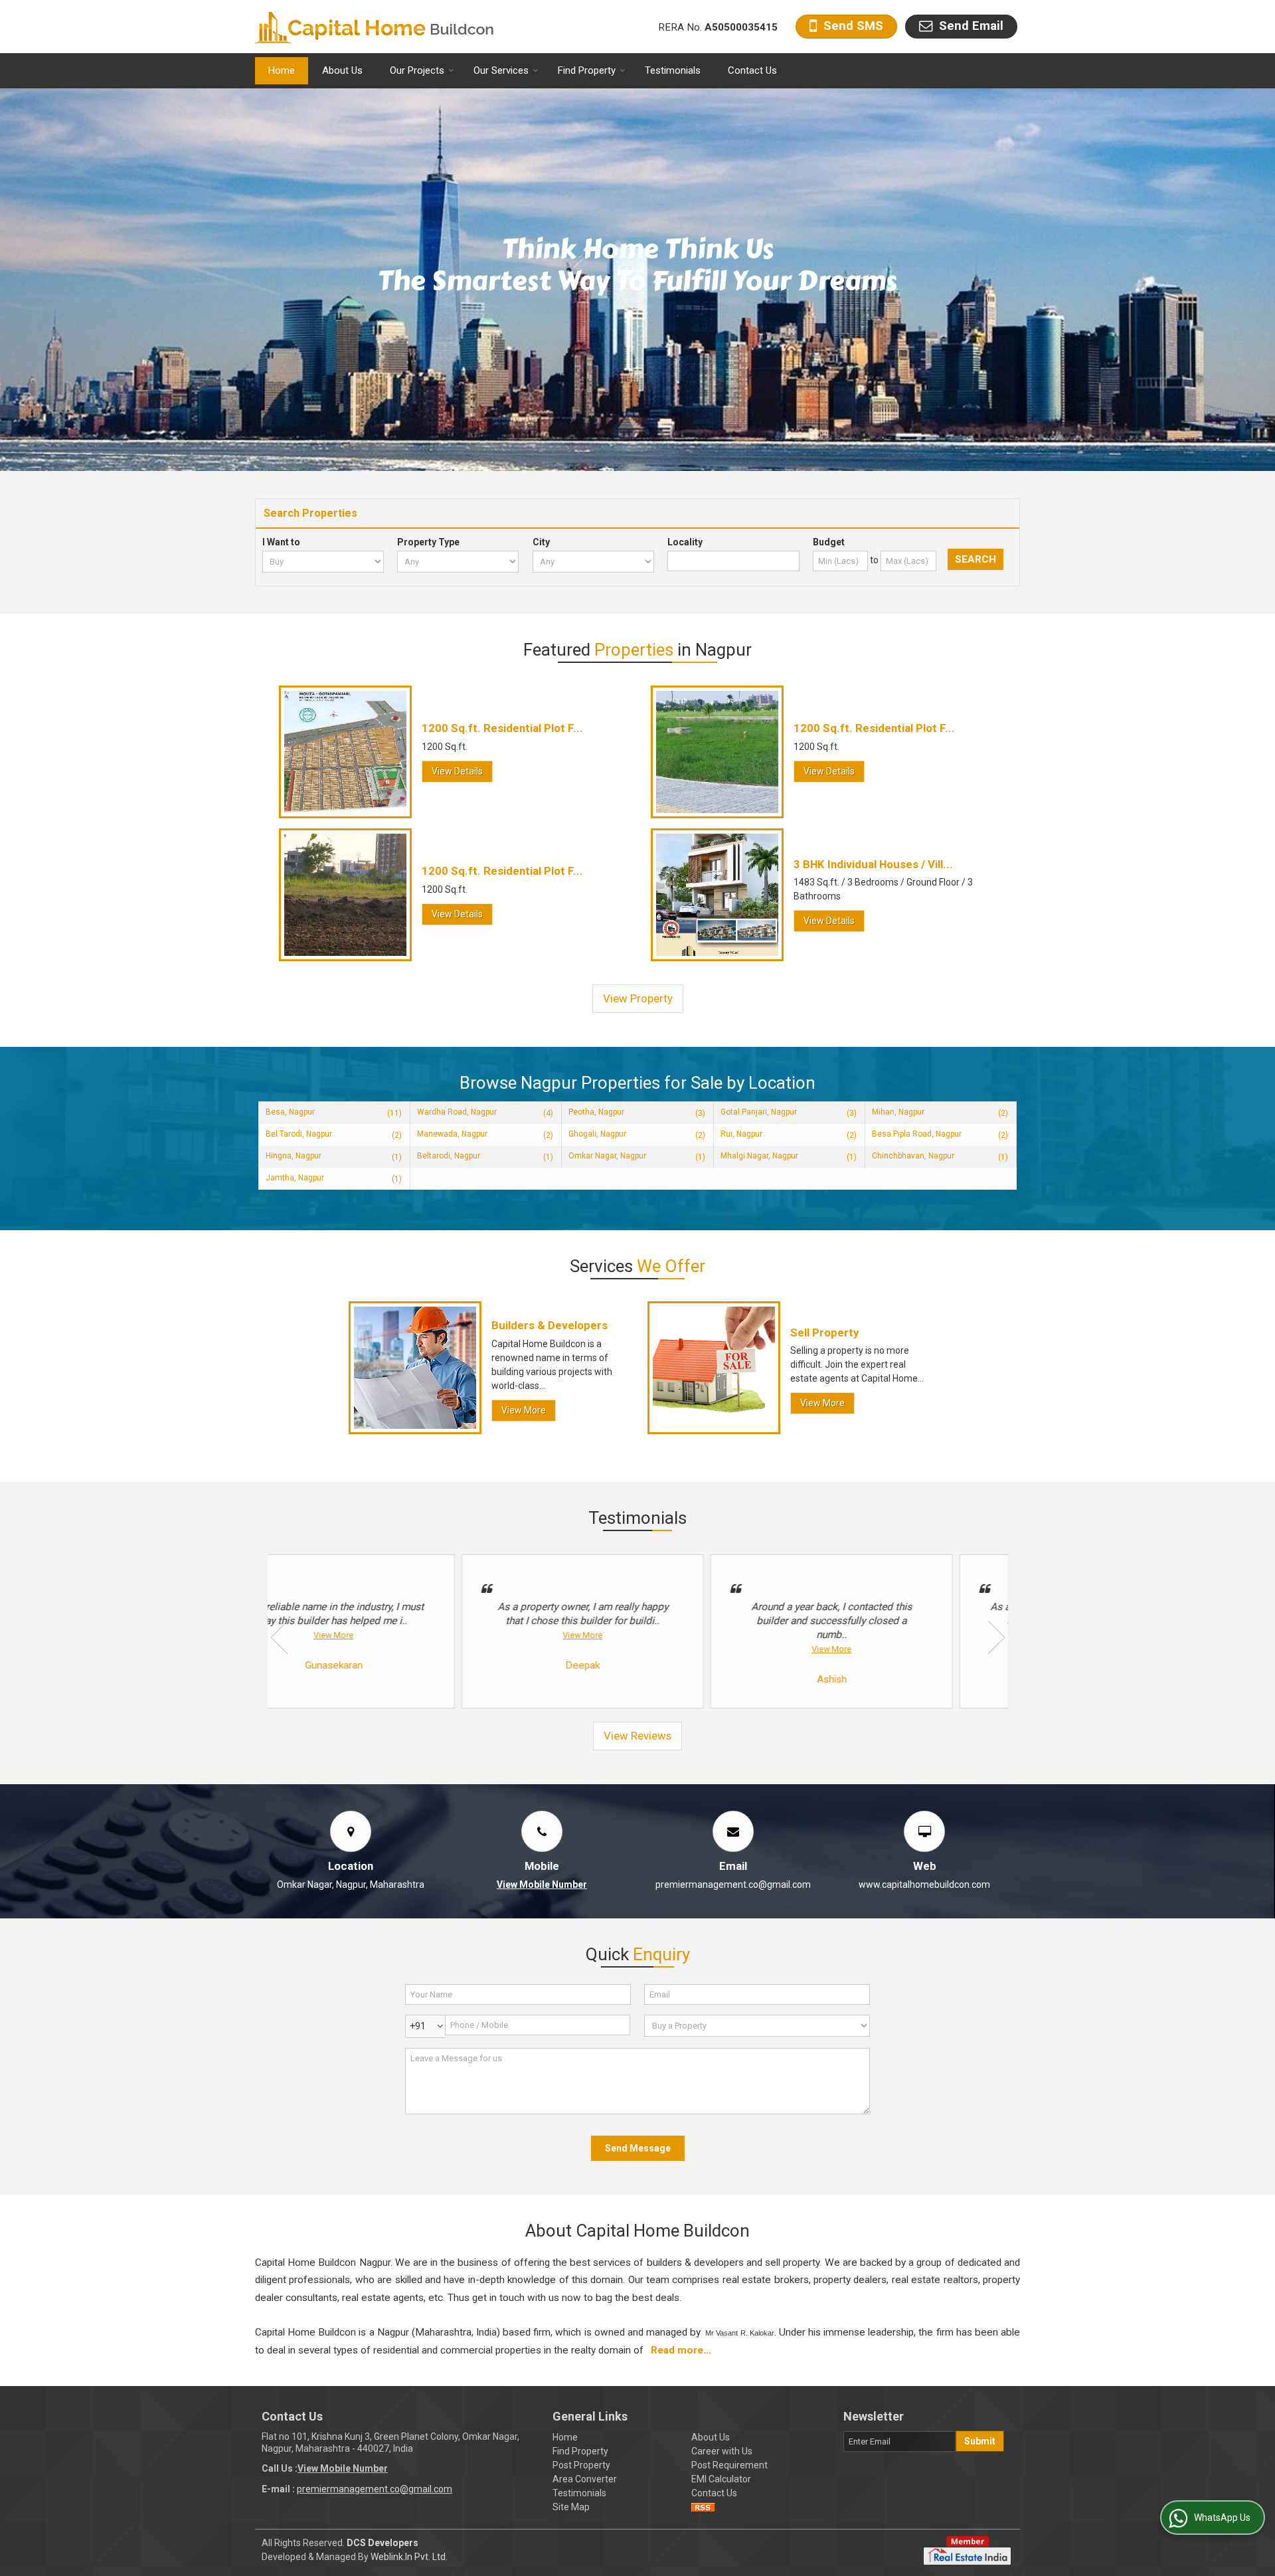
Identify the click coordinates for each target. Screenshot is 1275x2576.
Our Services (501, 70)
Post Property (581, 2465)
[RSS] (703, 2507)
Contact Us (752, 70)
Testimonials (673, 70)
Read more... (681, 2350)
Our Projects (417, 70)
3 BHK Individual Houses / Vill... (873, 864)
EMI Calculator (721, 2479)
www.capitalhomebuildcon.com (924, 1885)
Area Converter (585, 2479)
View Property (638, 998)
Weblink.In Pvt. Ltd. (409, 2557)
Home (282, 70)
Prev (279, 1637)
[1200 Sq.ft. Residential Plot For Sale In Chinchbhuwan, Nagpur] (345, 895)
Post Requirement (729, 2465)
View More (524, 1410)
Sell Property (824, 1333)
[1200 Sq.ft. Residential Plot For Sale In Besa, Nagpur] (345, 752)
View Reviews (637, 1736)
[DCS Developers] (375, 27)
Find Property (587, 70)
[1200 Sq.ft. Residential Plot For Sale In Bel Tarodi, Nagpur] (717, 752)
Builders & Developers (550, 1325)
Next (996, 1637)
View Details (457, 771)
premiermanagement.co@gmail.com (733, 1885)
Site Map (571, 2507)
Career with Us (722, 2451)
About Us (342, 70)
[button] (542, 1885)
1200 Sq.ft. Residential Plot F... (502, 728)
